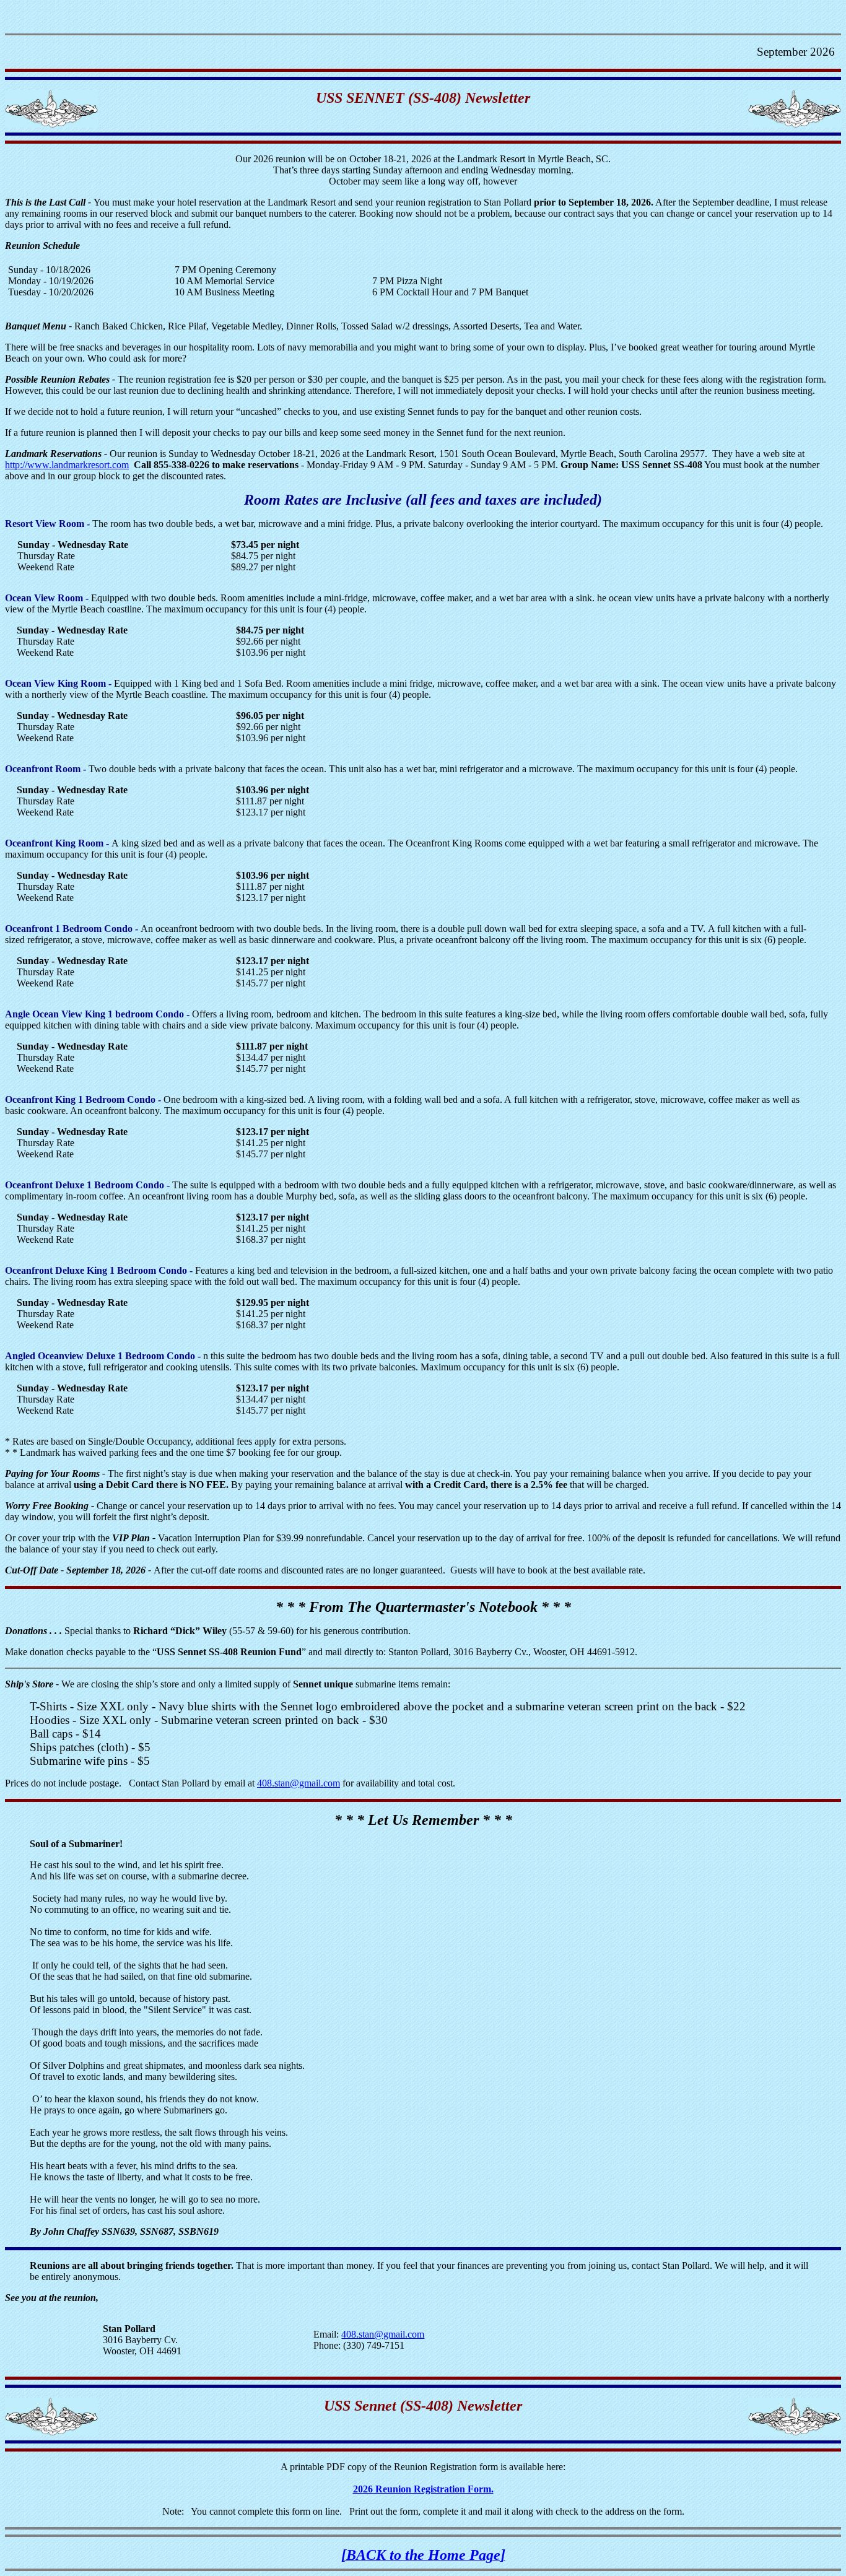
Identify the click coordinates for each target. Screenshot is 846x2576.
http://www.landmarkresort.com (67, 465)
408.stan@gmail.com (299, 1783)
